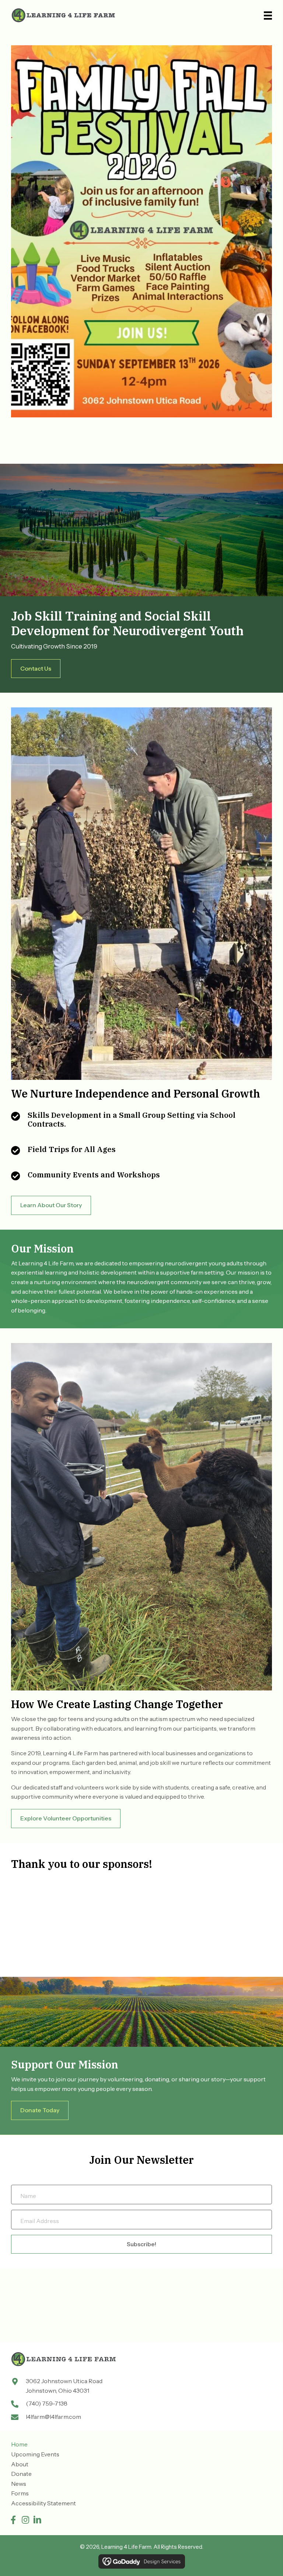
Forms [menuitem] (20, 2493)
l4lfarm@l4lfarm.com (53, 2417)
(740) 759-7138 (47, 2403)
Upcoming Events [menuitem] (35, 2454)
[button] (13, 2520)
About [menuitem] (20, 2464)
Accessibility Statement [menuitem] (43, 2503)
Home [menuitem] (19, 2444)
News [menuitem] (19, 2484)
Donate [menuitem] (21, 2474)
